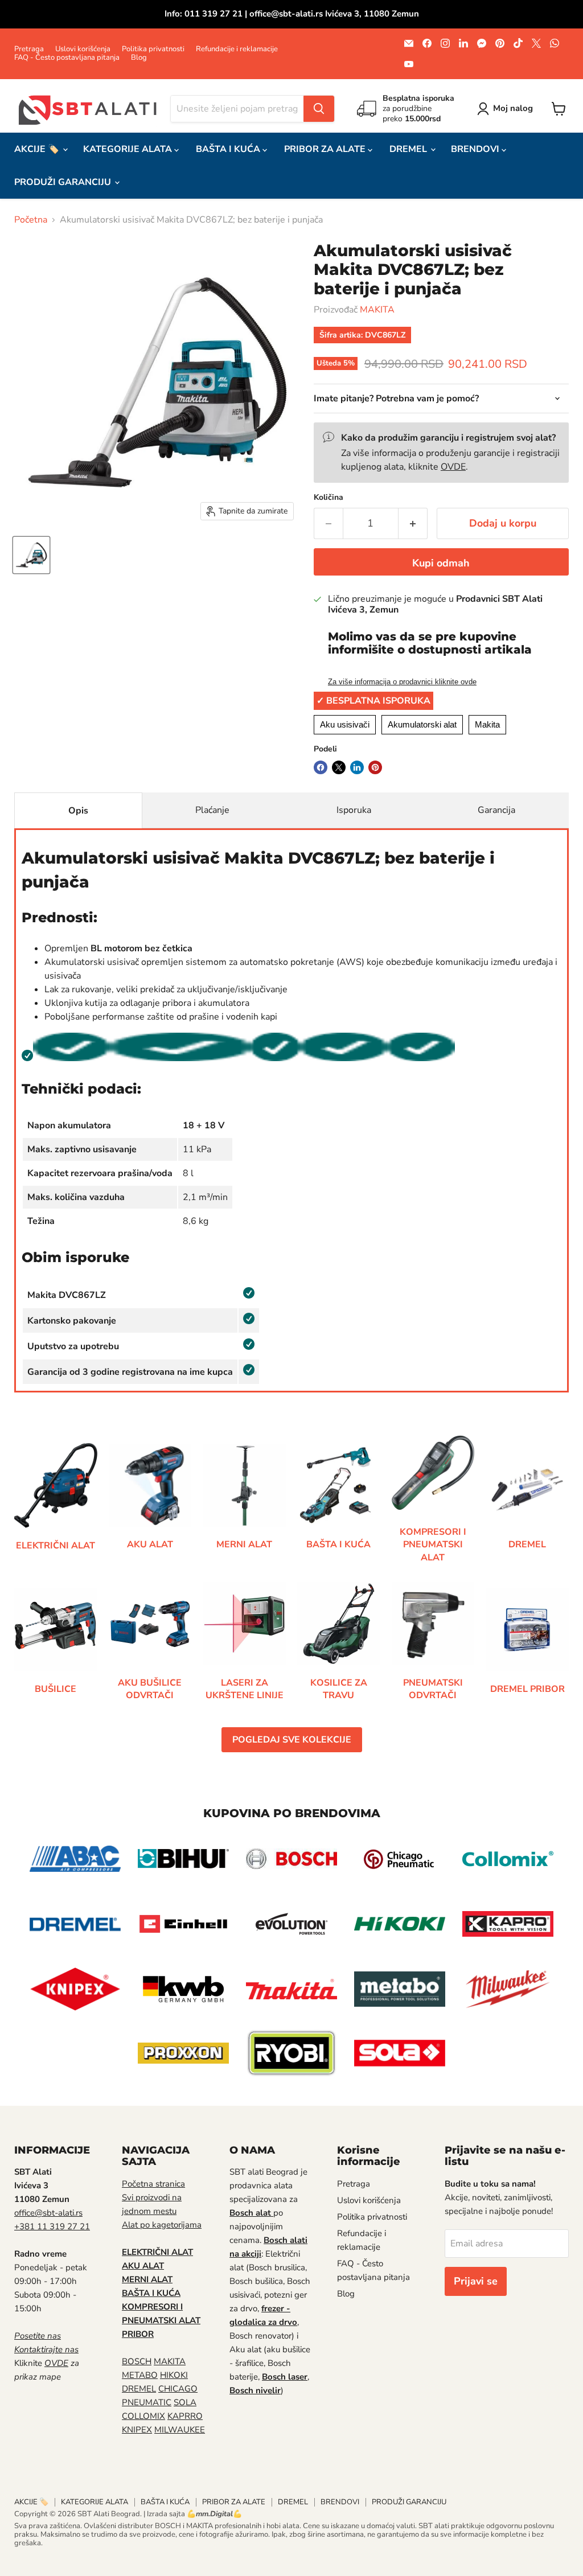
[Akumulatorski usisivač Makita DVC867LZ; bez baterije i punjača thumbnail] (31, 555)
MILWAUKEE (180, 2430)
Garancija (496, 810)
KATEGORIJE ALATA (129, 149)
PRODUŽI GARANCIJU (64, 182)
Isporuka (354, 810)
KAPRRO (185, 2416)
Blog (139, 58)
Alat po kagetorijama (162, 2225)
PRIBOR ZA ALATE (326, 149)
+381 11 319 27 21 (52, 2226)
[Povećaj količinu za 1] (413, 523)
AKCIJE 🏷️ (38, 149)
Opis (78, 811)
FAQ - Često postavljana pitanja (67, 58)
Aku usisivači (345, 724)
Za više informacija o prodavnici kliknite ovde (402, 682)
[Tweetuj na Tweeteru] (339, 767)
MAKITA (377, 310)
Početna (31, 220)
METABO (140, 2375)
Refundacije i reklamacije (237, 49)
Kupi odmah (441, 563)
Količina (329, 498)
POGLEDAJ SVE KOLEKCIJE (292, 1740)
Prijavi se (476, 2281)
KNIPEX (137, 2430)
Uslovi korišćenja (83, 49)
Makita (487, 724)
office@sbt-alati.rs (48, 2213)
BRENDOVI (476, 149)
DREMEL (409, 149)
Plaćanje (212, 810)
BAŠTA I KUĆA (229, 149)
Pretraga (29, 49)
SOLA (185, 2402)
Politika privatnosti (153, 49)
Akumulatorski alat (422, 724)
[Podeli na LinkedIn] (357, 767)
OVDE (453, 467)
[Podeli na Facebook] (321, 767)
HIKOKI (174, 2375)
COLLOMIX (143, 2416)
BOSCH (137, 2361)
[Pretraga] (319, 109)
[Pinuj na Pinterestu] (375, 767)
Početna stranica (153, 2184)
